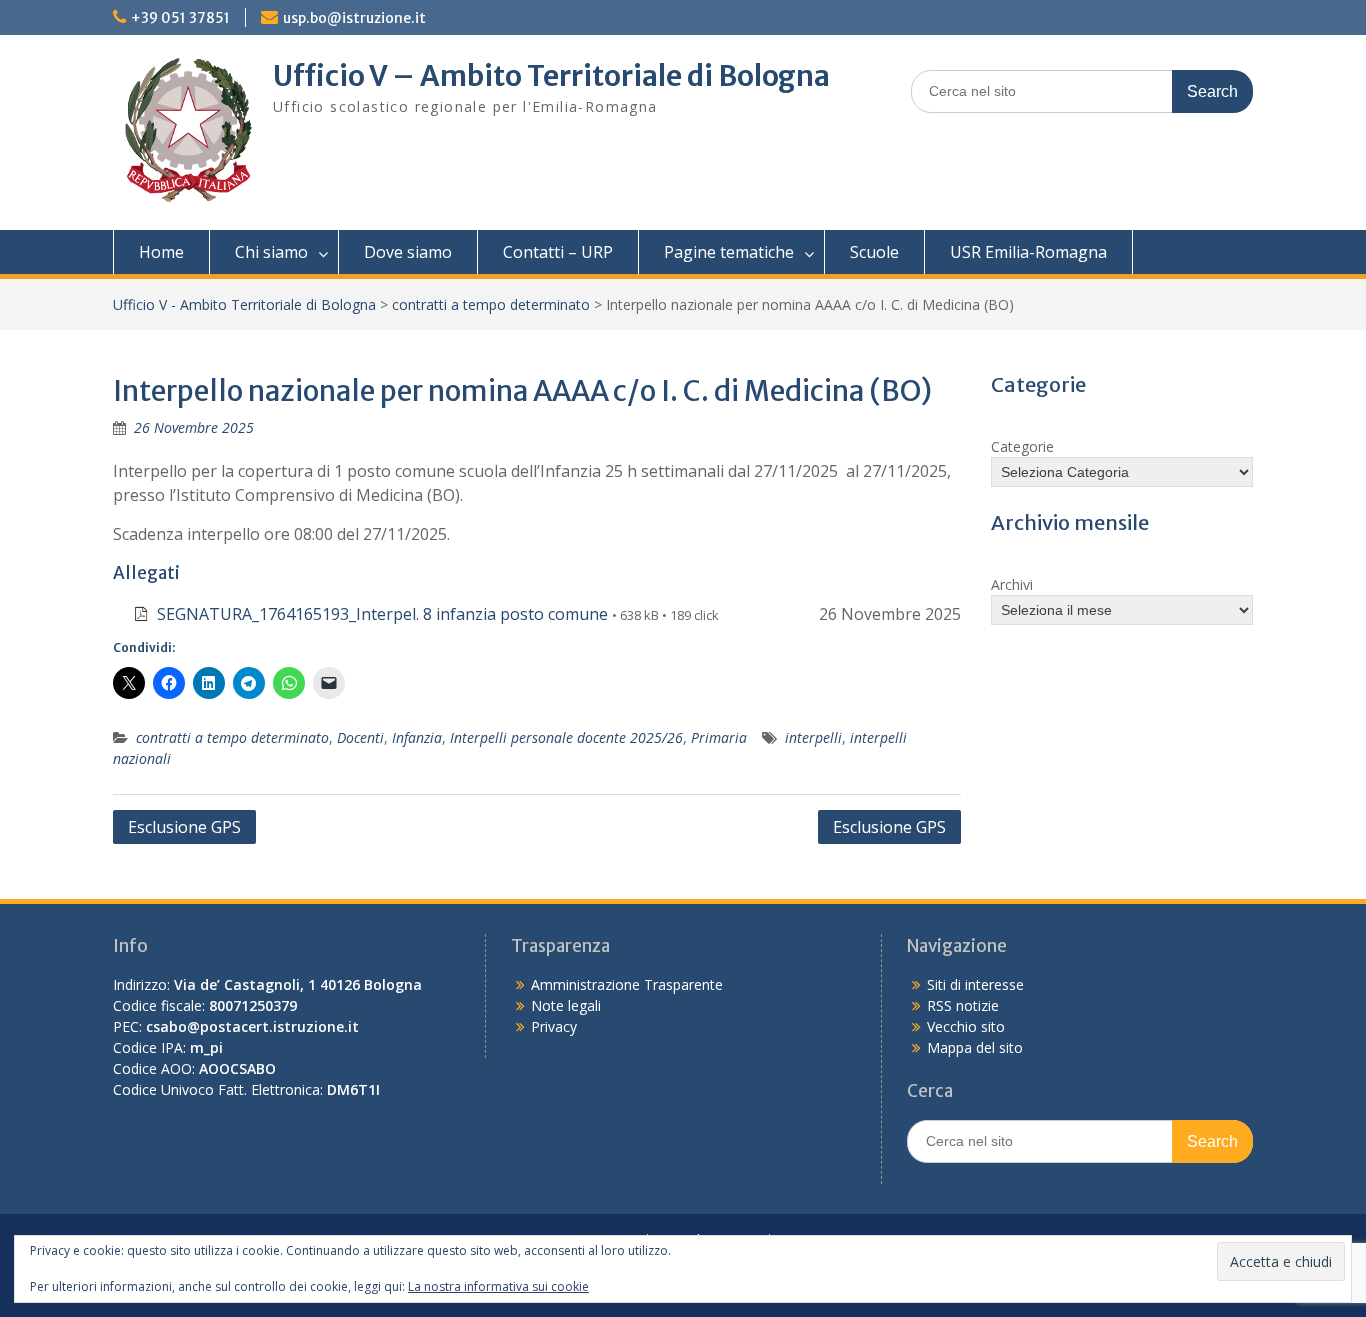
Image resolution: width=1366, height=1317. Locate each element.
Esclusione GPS (184, 827)
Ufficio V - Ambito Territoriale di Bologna (244, 304)
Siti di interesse (975, 984)
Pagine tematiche (729, 252)
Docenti (360, 737)
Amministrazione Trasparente (627, 984)
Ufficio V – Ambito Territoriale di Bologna (551, 76)
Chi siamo (271, 252)
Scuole (874, 252)
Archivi (1012, 584)
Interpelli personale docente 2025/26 (566, 737)
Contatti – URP (558, 252)
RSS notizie (963, 1005)
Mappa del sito (975, 1047)
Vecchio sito (966, 1026)
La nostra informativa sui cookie (498, 1286)
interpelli (813, 737)
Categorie (1022, 446)
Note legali (566, 1005)
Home (161, 252)
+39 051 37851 (180, 18)
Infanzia (417, 737)
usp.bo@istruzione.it (354, 18)
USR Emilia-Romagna (1028, 252)
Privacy (554, 1026)
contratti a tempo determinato (491, 304)
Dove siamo (408, 252)
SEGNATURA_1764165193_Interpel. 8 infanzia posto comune (382, 614)
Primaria (719, 737)
